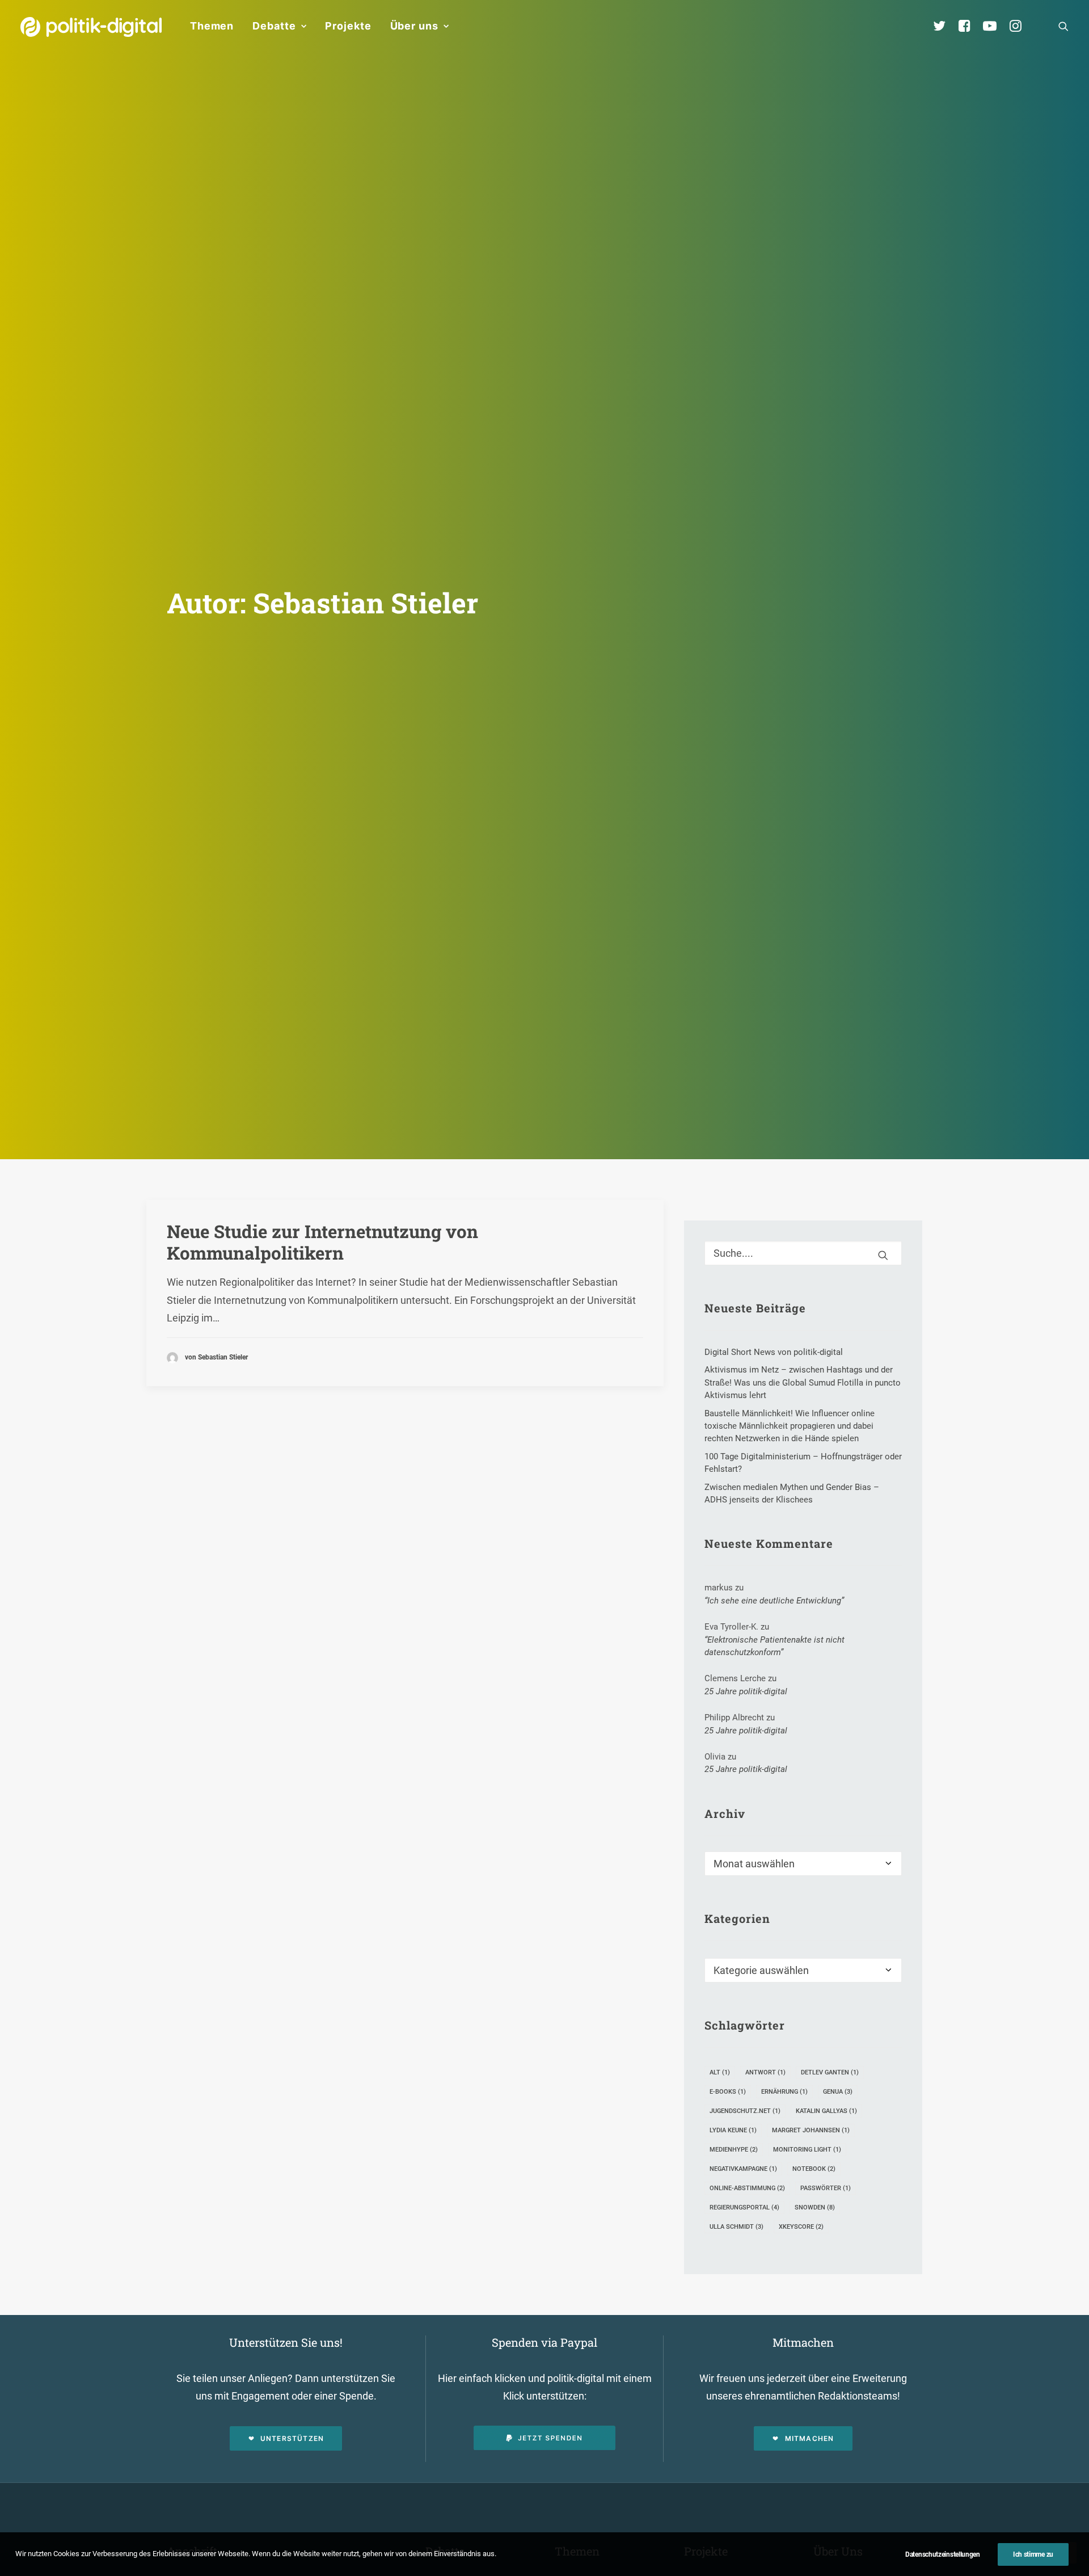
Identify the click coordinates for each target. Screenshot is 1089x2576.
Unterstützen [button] (292, 2438)
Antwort (765, 2072)
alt (720, 2072)
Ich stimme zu (1033, 2554)
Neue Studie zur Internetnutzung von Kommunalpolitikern (322, 1242)
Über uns (414, 26)
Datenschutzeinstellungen (943, 2554)
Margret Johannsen (811, 2130)
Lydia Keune (733, 2130)
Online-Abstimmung (747, 2188)
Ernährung (784, 2092)
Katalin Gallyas (826, 2111)
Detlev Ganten (830, 2072)
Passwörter (826, 2188)
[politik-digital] (91, 27)
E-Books (728, 2092)
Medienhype (734, 2150)
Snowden (815, 2207)
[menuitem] (212, 26)
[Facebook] (969, 26)
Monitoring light (807, 2150)
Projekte (348, 26)
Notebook (814, 2169)
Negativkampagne (743, 2169)
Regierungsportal (744, 2207)
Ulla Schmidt (736, 2227)
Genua (838, 2092)
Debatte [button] (274, 26)
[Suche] (803, 1253)
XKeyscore (801, 2227)
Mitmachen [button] (810, 2438)
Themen (212, 26)
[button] (1063, 26)
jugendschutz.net (745, 2111)
